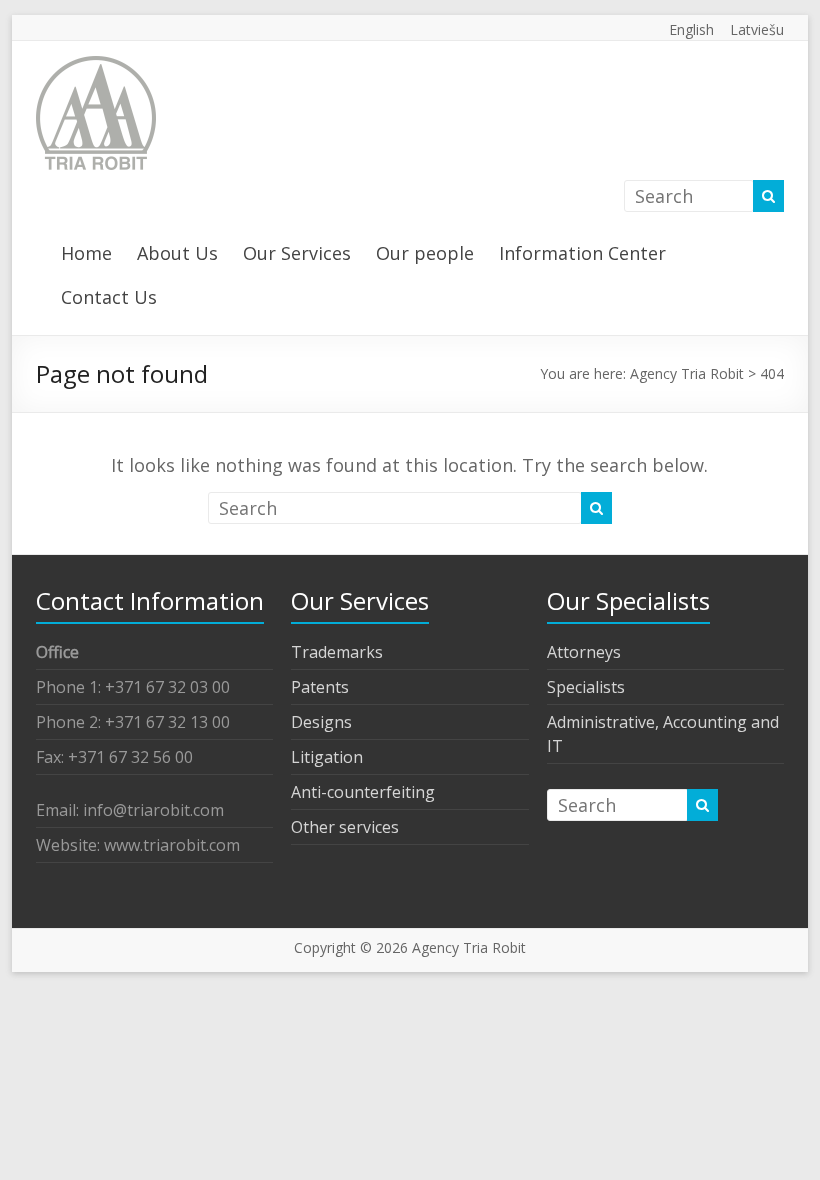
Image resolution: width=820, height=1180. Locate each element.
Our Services (297, 253)
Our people (425, 253)
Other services (345, 827)
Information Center (582, 253)
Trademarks (337, 652)
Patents (320, 687)
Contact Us (109, 297)
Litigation (327, 757)
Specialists (586, 687)
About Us (177, 253)
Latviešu (757, 29)
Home (86, 253)
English (691, 29)
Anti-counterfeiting (363, 792)
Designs (321, 722)
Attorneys (584, 652)
